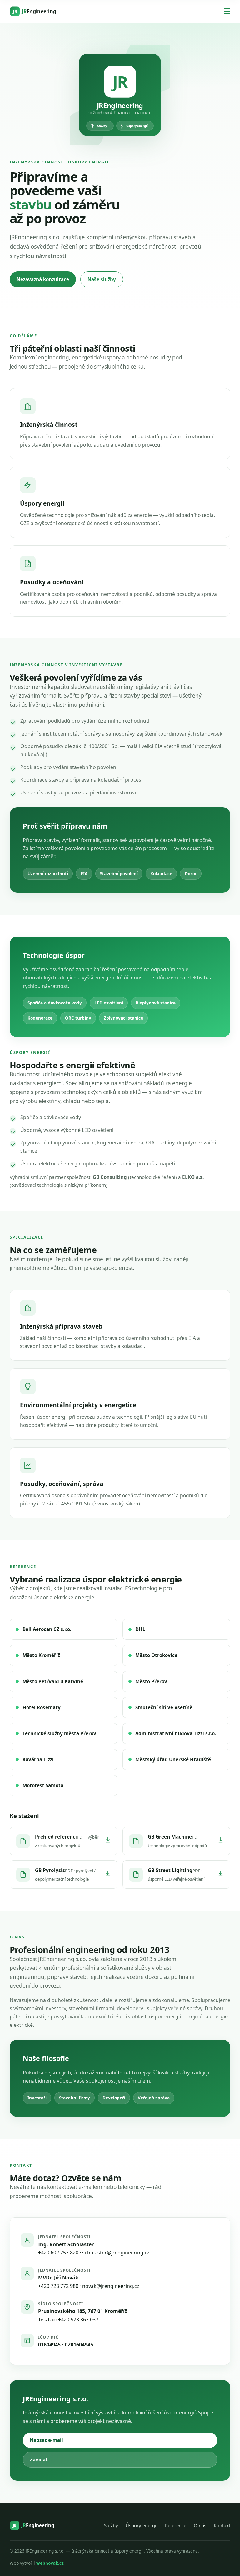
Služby (111, 2525)
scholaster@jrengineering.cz (116, 2253)
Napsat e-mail (46, 2440)
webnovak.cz (50, 2563)
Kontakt (222, 2525)
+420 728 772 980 (58, 2286)
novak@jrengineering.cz (111, 2286)
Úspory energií (142, 2525)
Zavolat (39, 2460)
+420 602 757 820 (58, 2253)
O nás (200, 2525)
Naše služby (102, 279)
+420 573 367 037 (78, 2320)
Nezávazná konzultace (43, 279)
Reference (176, 2525)
